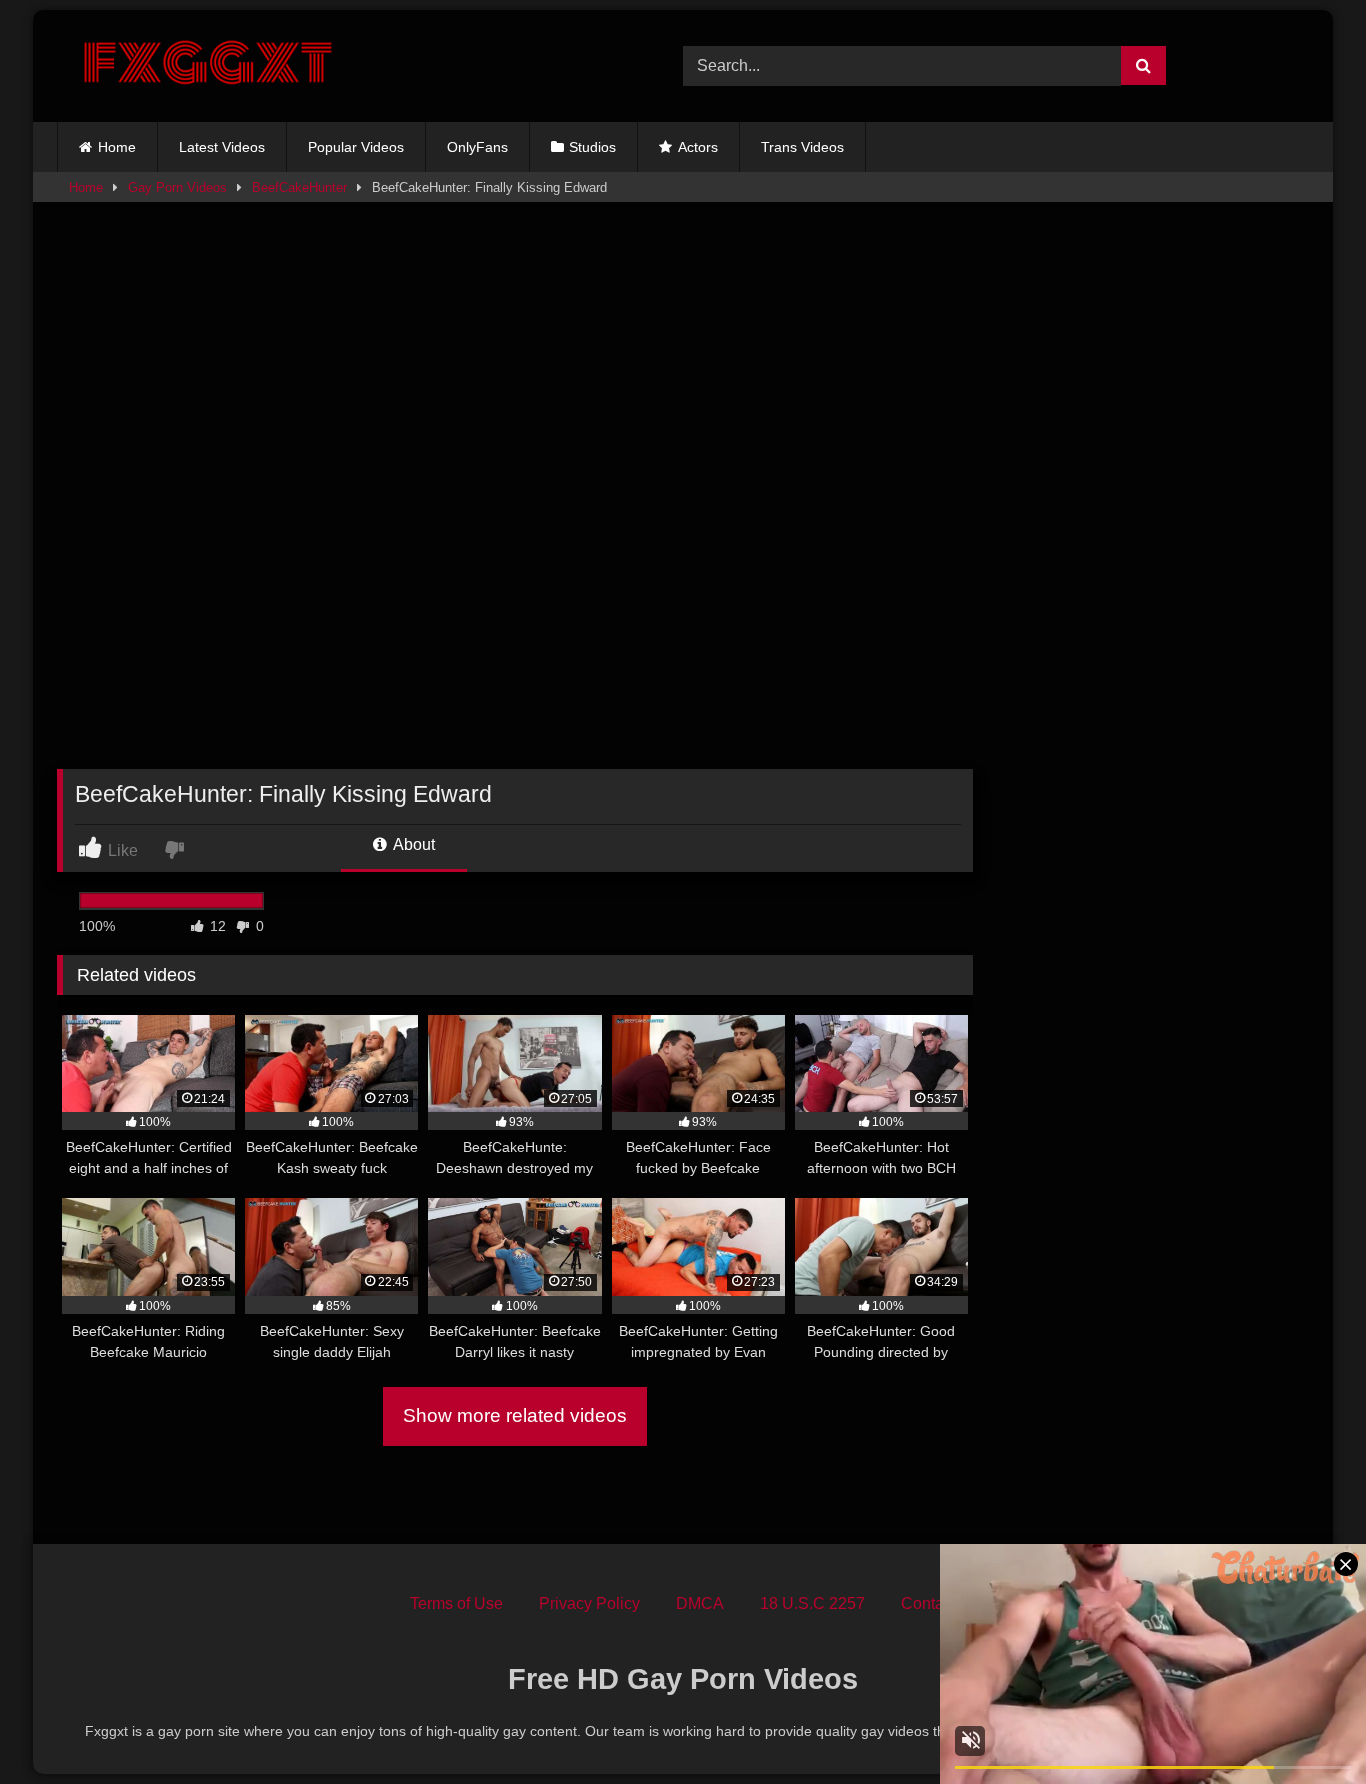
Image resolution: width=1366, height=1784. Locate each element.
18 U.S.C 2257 (812, 1603)
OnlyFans (477, 147)
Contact (928, 1603)
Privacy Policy (589, 1603)
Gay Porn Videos (177, 187)
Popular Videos (356, 147)
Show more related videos (515, 1415)
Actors (698, 147)
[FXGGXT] (207, 66)
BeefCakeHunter (299, 187)
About (412, 844)
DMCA (700, 1603)
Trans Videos (802, 147)
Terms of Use (456, 1603)
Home (117, 147)
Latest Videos (222, 147)
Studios (592, 147)
